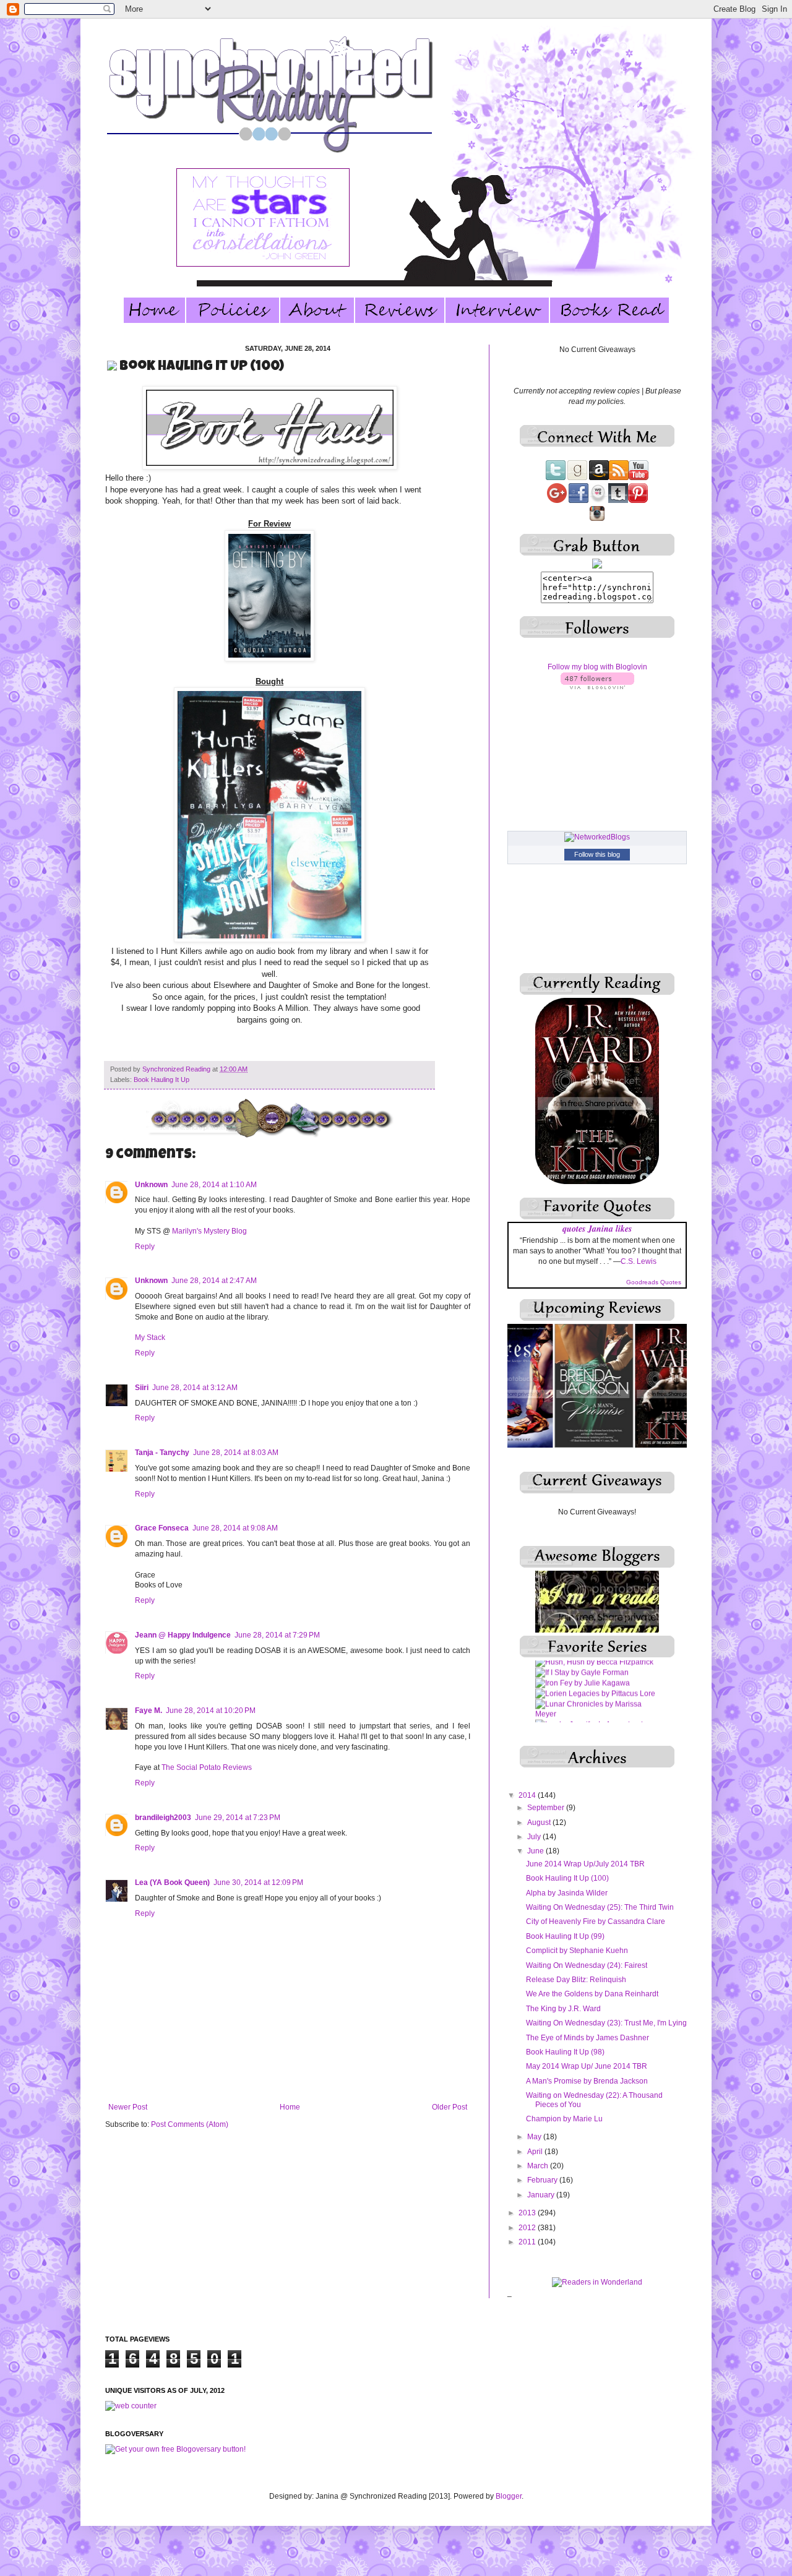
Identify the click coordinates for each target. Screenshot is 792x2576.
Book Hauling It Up (161, 1080)
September (547, 1808)
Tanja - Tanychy (162, 1453)
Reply (145, 1247)
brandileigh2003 (163, 1818)
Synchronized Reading (177, 1069)
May (535, 2137)
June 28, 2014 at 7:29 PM (277, 1635)
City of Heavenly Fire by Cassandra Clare (596, 1921)
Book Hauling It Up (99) (565, 1936)
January (542, 2195)
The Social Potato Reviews (207, 1767)
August (540, 1823)
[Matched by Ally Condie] (580, 1704)
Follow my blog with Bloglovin (597, 667)
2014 (528, 1795)
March (539, 2166)
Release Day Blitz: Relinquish (576, 1980)
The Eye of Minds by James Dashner (588, 2038)
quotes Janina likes (597, 1229)
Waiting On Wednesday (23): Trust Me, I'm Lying (606, 2023)
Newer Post (128, 2107)
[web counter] (131, 2406)
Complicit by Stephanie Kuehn (577, 1951)
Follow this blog (597, 854)
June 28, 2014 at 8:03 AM (236, 1453)
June (536, 1851)
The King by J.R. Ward (563, 2009)
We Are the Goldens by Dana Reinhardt (592, 1994)
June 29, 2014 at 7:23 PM (238, 1818)
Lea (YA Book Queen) (172, 1883)
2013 (528, 2213)
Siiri (142, 1388)
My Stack (150, 1337)
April (536, 2152)
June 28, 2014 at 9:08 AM (235, 1528)
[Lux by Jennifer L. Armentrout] (589, 1662)
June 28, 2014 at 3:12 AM (195, 1388)
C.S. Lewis (639, 1261)
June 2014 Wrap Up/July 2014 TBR (585, 1864)
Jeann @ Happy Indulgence (183, 1635)
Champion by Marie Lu (564, 2119)
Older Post (450, 2107)
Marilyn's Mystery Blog (209, 1231)
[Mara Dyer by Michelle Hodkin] (591, 1693)
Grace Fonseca (162, 1528)
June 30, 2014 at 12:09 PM (258, 1883)
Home (290, 2107)
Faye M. (148, 1711)
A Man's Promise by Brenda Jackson (587, 2081)
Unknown (151, 1185)
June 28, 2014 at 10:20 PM (211, 1711)
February (543, 2180)
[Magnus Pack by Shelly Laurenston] (597, 1683)
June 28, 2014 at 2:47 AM (214, 1281)
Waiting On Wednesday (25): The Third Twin (600, 1907)
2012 (528, 2228)
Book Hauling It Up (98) (565, 2052)
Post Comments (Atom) (190, 2124)
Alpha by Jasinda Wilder (567, 1893)
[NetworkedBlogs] (597, 837)
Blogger (509, 2496)
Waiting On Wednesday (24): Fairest (587, 1965)
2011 (528, 2242)
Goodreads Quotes (654, 1282)
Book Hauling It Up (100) (567, 1878)
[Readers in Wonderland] (597, 2282)
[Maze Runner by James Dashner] (596, 1714)
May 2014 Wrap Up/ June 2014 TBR (587, 2066)
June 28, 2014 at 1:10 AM (214, 1185)
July (535, 1837)
